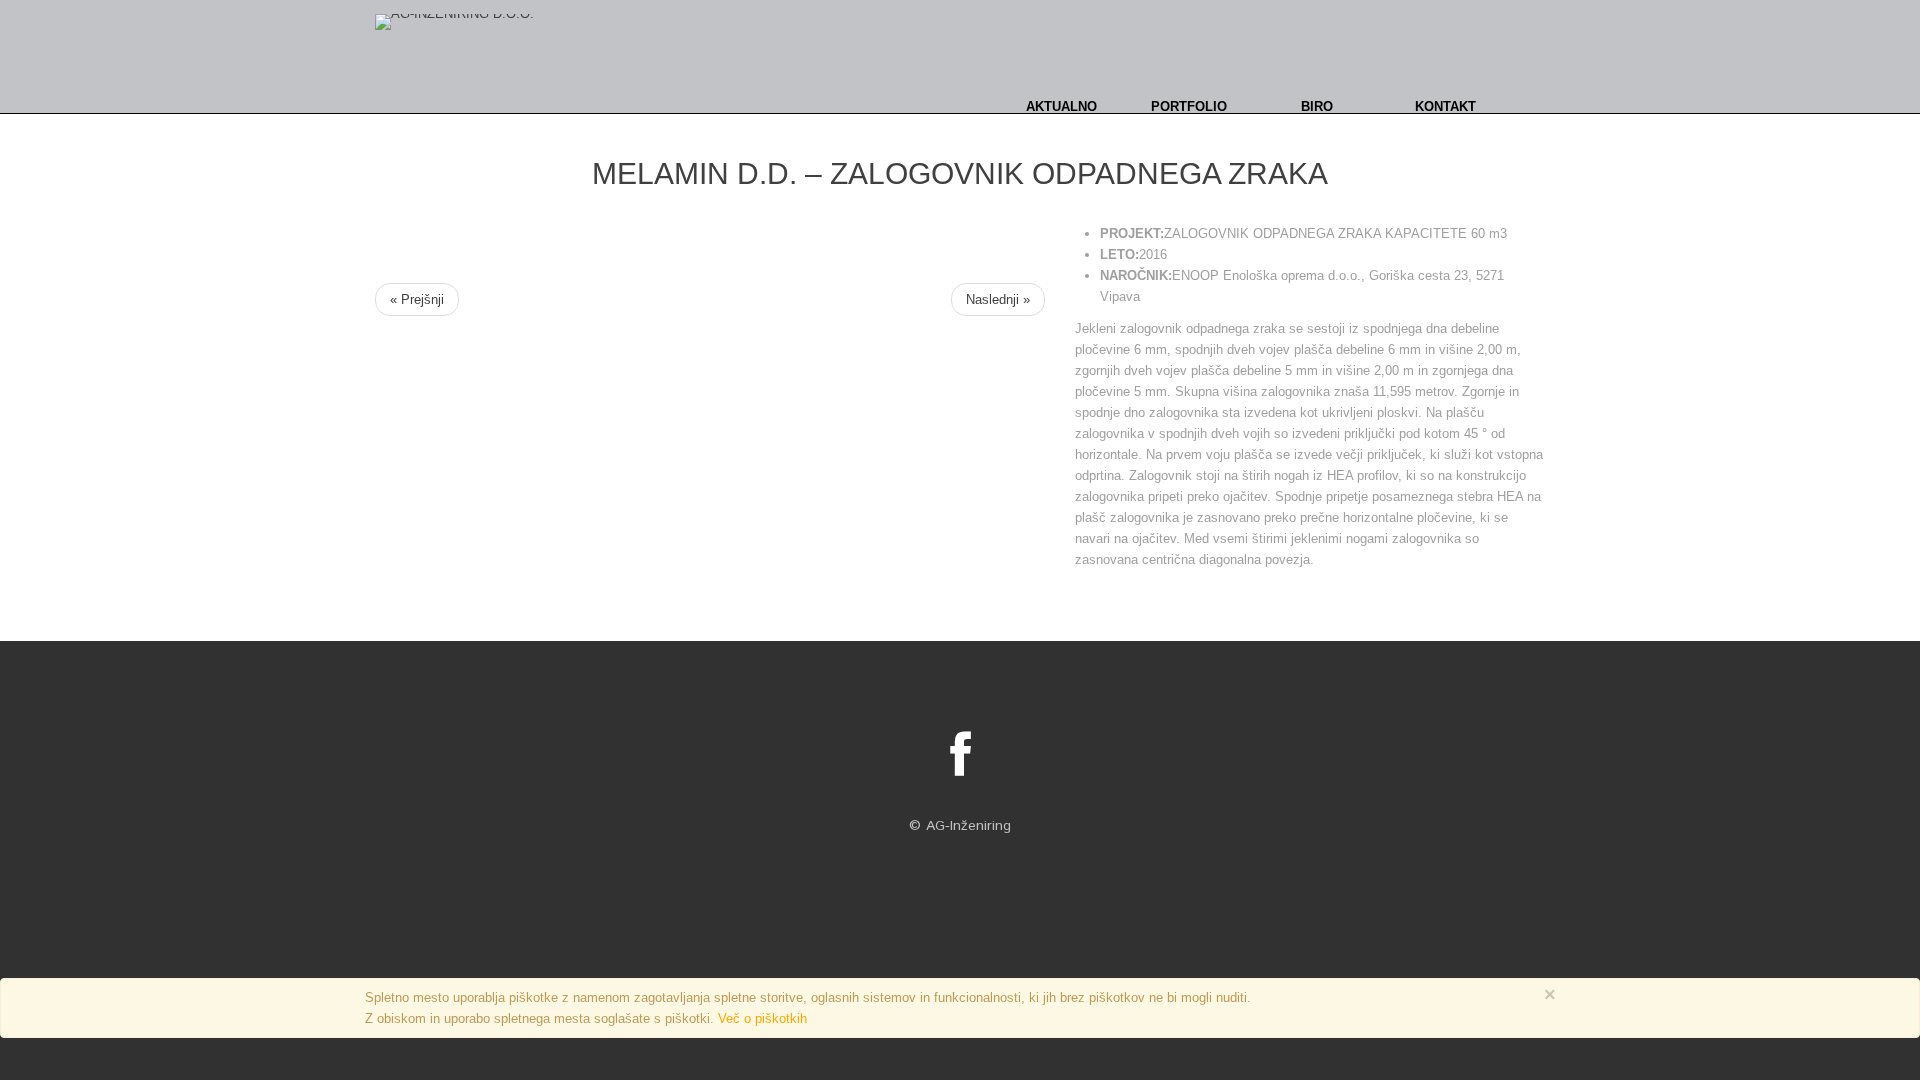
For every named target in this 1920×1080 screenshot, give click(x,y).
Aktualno (1061, 106)
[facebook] (960, 755)
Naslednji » (998, 299)
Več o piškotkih (762, 1018)
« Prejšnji (417, 299)
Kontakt (1445, 106)
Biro (1317, 106)
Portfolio (1189, 106)
